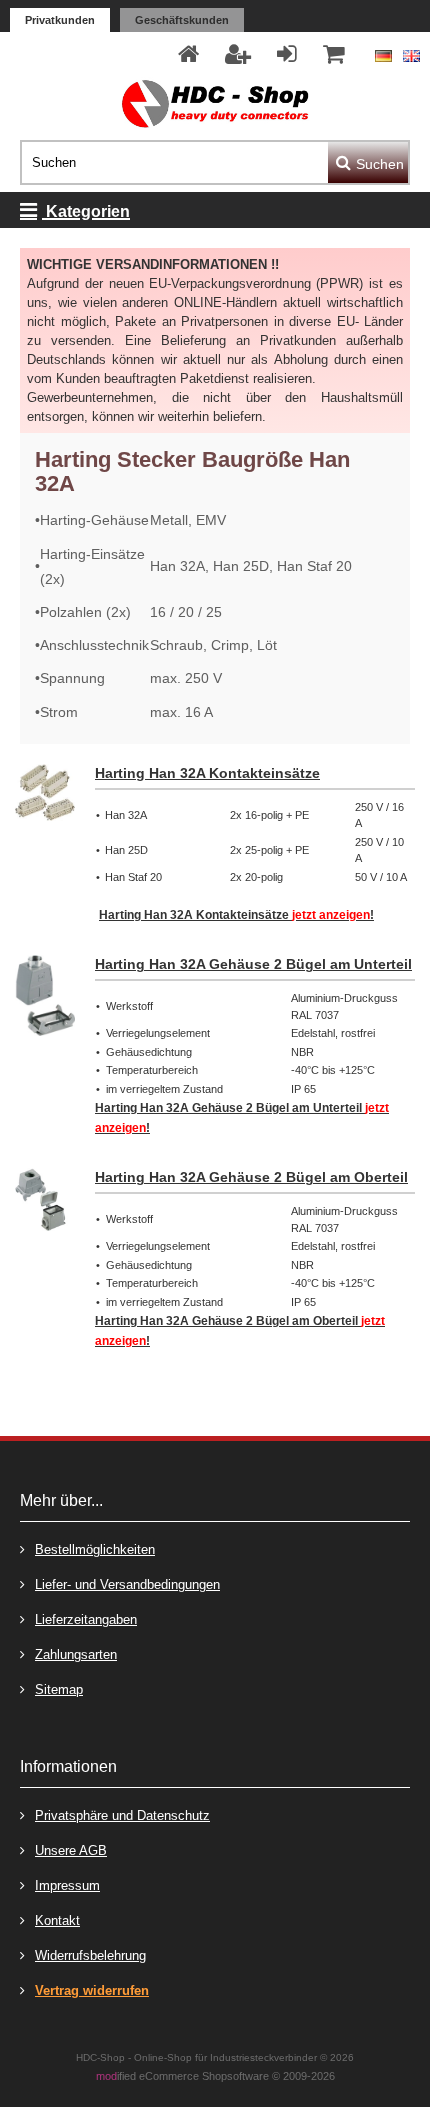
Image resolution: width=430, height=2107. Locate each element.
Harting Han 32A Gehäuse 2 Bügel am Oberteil (251, 1177)
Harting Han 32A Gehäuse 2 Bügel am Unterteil (253, 964)
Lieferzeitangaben (86, 1619)
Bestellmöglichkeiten (95, 1549)
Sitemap (59, 1689)
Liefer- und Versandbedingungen (127, 1584)
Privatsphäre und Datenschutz (122, 1815)
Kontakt (57, 1920)
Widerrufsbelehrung (90, 1955)
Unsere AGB (71, 1850)
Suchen (368, 162)
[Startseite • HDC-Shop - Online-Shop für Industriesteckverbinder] (215, 103)
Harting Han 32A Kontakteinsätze (207, 773)
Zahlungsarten (76, 1654)
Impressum (67, 1885)
